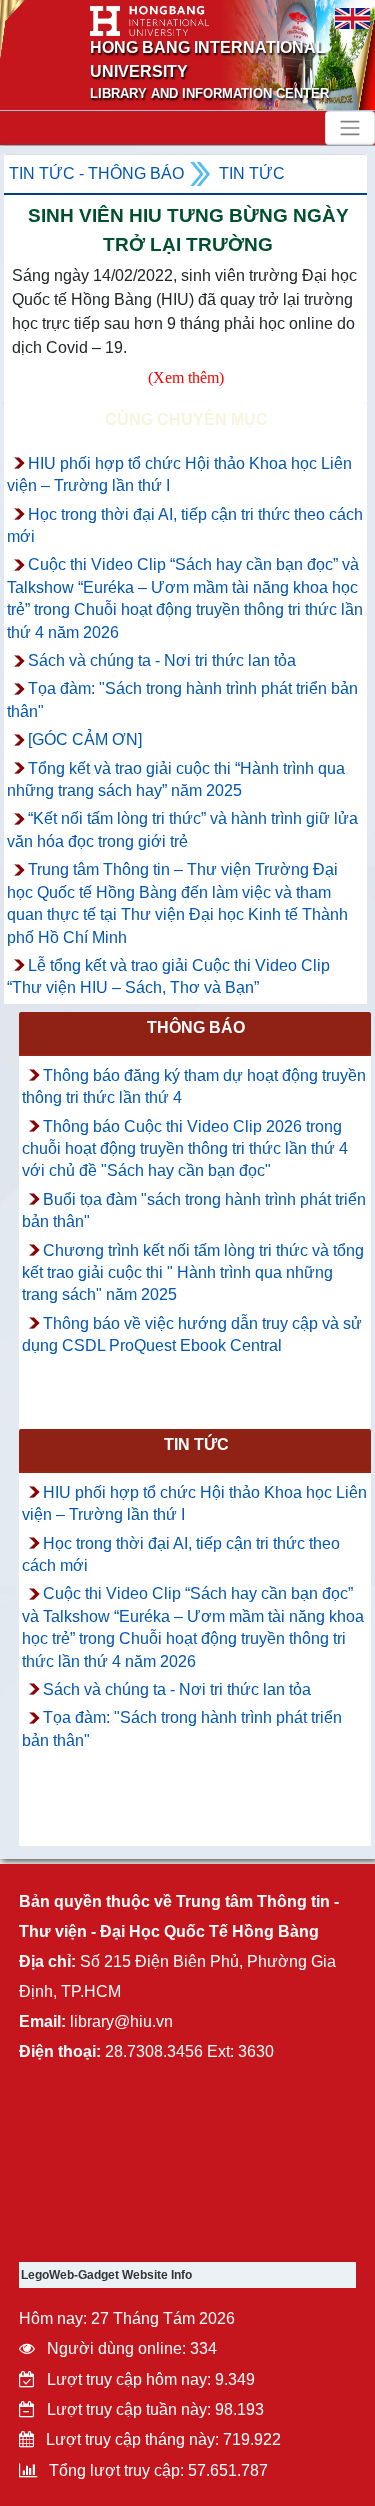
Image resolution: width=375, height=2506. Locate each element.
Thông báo (196, 1027)
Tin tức (252, 173)
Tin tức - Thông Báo (96, 173)
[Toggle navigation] (350, 128)
